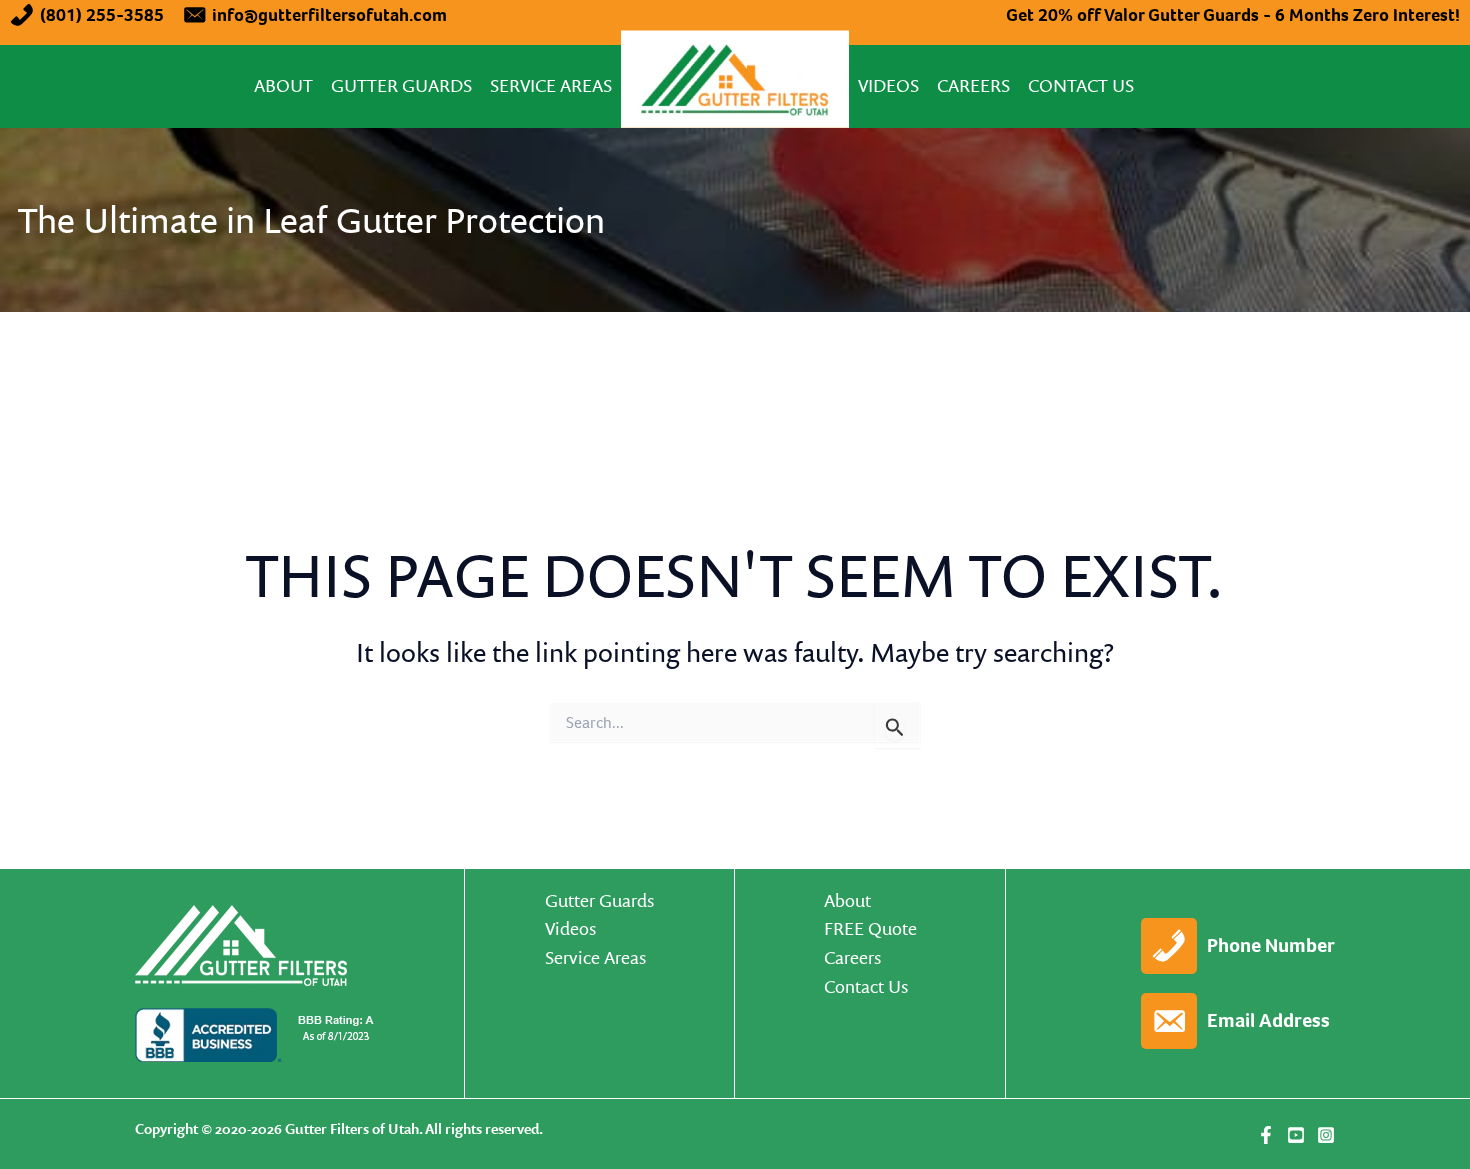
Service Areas (551, 85)
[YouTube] (1296, 1135)
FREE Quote (870, 928)
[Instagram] (1326, 1135)
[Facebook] (1266, 1135)
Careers (973, 85)
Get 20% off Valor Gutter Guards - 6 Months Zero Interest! (1233, 15)
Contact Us (1081, 85)
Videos (888, 85)
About (283, 85)
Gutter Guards (401, 85)
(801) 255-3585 (102, 15)
